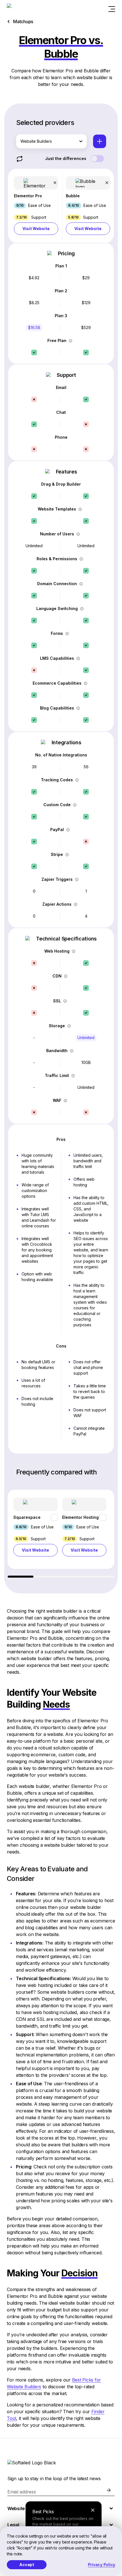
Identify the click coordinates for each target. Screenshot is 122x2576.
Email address (22, 2492)
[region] (61, 1534)
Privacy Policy (102, 2565)
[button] (36, 206)
